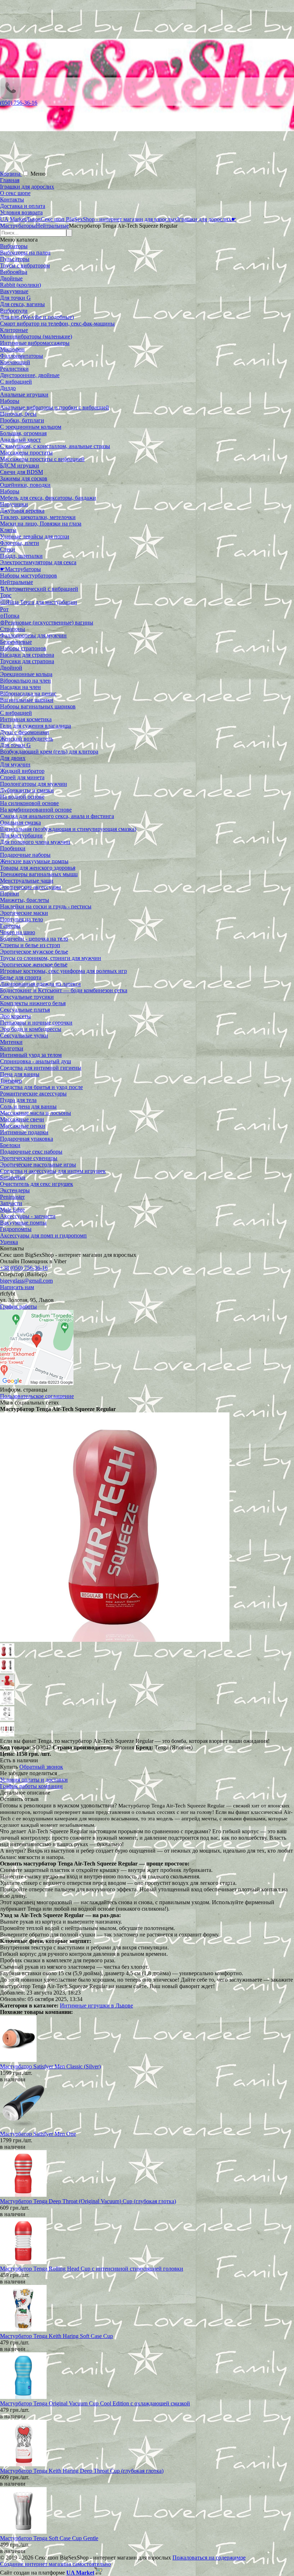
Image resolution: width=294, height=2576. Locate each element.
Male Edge (12, 1210)
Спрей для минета (22, 777)
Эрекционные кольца (26, 674)
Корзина (11, 174)
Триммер (11, 1081)
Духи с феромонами (25, 732)
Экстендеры (15, 1190)
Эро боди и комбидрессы (31, 1029)
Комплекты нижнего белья (33, 1003)
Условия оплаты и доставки (34, 1780)
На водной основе (22, 797)
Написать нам (17, 1287)
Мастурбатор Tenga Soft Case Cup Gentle (49, 2538)
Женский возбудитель (27, 739)
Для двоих (13, 758)
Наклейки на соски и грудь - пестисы (46, 906)
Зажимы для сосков (24, 478)
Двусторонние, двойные (30, 375)
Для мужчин (15, 764)
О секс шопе (15, 193)
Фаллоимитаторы (22, 356)
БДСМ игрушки (20, 465)
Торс (6, 595)
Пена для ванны (20, 1074)
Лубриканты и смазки (27, 790)
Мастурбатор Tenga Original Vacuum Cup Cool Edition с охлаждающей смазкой (95, 2403)
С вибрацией (16, 382)
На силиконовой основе (29, 803)
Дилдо (8, 388)
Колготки (12, 1048)
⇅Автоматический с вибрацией (39, 589)
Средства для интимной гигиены (41, 1068)
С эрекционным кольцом (31, 427)
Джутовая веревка (22, 511)
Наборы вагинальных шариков (38, 706)
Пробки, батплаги (22, 420)
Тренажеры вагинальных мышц (39, 874)
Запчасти (11, 1203)
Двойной (11, 668)
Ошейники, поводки (25, 485)
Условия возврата (21, 212)
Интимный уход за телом (31, 1055)
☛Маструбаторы (20, 569)
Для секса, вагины (22, 304)
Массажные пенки (23, 1126)
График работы (18, 1306)
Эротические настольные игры (38, 1165)
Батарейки (13, 1177)
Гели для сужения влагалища (35, 726)
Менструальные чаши (27, 881)
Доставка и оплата (23, 206)
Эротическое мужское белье (34, 952)
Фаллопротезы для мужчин (33, 635)
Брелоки (10, 1145)
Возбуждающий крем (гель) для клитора (49, 752)
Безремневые (16, 642)
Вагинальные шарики (27, 700)
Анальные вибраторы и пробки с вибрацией (54, 407)
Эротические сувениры (29, 1158)
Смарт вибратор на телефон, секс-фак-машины (57, 324)
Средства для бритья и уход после (41, 1087)
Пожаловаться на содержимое (209, 2558)
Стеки (8, 549)
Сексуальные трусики (27, 997)
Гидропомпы (16, 1229)
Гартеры (10, 926)
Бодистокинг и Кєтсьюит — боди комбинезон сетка (64, 990)
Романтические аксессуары (33, 1094)
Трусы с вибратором (25, 265)
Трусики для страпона (27, 661)
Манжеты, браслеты (25, 900)
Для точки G (15, 298)
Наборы (10, 401)
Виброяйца (14, 272)
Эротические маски (24, 913)
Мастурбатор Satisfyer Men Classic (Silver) (50, 2066)
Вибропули (14, 311)
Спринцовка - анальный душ (35, 1061)
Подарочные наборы (25, 855)
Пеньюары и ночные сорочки (36, 1023)
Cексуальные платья (25, 1010)
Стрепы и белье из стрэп (30, 945)
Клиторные (14, 330)
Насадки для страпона (27, 655)
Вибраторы (14, 246)
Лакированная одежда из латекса (40, 984)
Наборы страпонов (23, 648)
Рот (4, 609)
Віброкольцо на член (25, 681)
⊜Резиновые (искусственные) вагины (47, 622)
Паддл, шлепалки (21, 556)
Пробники (13, 848)
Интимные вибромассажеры (35, 343)
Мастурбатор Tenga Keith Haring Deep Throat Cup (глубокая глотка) (82, 2471)
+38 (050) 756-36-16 (24, 1268)
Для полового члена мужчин (35, 842)
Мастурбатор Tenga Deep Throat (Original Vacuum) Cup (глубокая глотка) (88, 2201)
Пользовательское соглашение (37, 1396)
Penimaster (12, 1197)
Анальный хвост (20, 440)
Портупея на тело (22, 919)
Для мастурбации (21, 835)
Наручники (14, 504)
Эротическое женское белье (34, 964)
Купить (9, 1767)
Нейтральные (16, 582)
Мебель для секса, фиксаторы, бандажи (48, 498)
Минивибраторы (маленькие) (36, 336)
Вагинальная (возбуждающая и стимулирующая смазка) (68, 829)
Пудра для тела (18, 1100)
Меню (38, 174)
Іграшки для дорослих (27, 187)
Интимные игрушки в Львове (96, 2005)
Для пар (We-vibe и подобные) (37, 317)
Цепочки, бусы (18, 414)
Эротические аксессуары (30, 887)
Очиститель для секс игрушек (37, 1184)
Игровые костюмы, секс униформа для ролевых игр (63, 971)
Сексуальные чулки (24, 1035)
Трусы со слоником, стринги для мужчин (51, 958)
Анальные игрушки (24, 395)
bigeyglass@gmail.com (26, 1281)
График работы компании (31, 1786)
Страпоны (13, 629)
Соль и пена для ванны (28, 1106)
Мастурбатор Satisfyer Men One (38, 2134)
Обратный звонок (41, 1767)
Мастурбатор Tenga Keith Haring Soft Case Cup (56, 2336)
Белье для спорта (21, 977)
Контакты (12, 199)
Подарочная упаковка (27, 1139)
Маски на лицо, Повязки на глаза (41, 524)
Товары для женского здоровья (38, 868)
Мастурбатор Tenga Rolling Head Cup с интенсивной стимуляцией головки (92, 2269)
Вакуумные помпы (23, 1223)
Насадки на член (20, 687)
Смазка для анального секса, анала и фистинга (57, 816)
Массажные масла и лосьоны (35, 1113)
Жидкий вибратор (22, 771)
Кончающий (15, 362)
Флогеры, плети (20, 543)
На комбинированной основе (36, 810)
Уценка (9, 1242)
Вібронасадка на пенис (28, 693)
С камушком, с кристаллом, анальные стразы (55, 446)
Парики (10, 893)
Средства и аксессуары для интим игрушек (53, 1171)
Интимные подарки (24, 1132)
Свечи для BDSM (22, 472)
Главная (10, 180)
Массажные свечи (22, 1119)
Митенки (11, 1042)
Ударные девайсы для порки (35, 536)
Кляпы (8, 530)
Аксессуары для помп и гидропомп (43, 1235)
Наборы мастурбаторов (29, 576)
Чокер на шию (18, 932)
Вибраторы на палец (25, 253)
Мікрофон (12, 349)
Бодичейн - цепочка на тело (34, 939)
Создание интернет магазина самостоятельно (55, 2564)
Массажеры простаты (26, 453)
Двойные (11, 278)
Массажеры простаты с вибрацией (42, 459)
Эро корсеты (15, 1016)
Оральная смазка (20, 823)
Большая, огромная (23, 433)
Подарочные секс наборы (31, 1152)
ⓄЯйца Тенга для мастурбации (39, 602)
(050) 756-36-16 (19, 103)
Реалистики (14, 369)
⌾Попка (10, 616)
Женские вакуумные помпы (34, 861)
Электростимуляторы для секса (38, 562)
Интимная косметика (26, 719)
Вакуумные (14, 291)
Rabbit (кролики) (20, 285)
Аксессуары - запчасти (28, 1216)
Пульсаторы (15, 259)
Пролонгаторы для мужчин (34, 784)
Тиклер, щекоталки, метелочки (38, 517)
